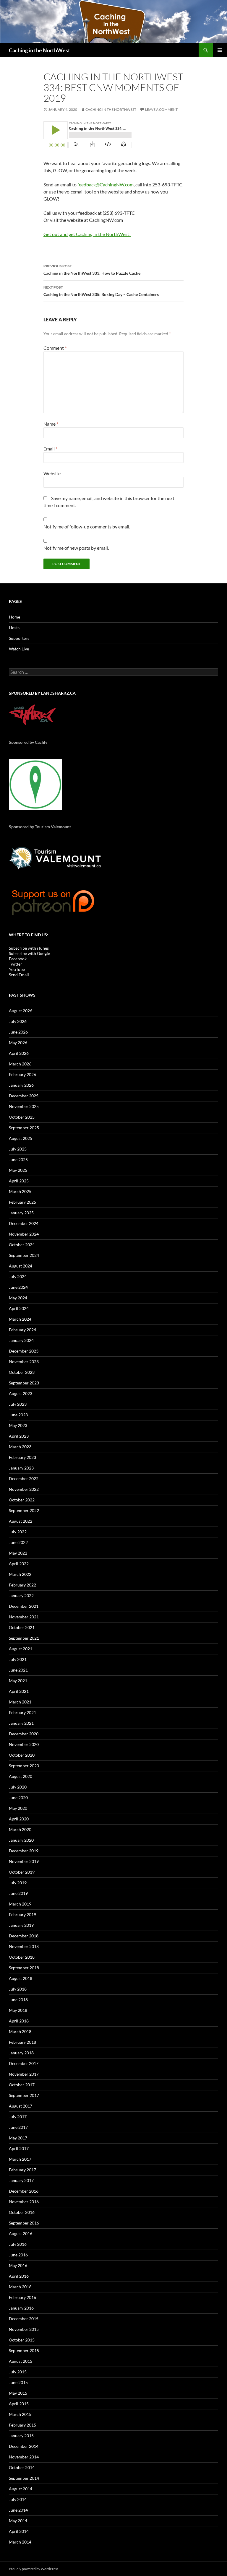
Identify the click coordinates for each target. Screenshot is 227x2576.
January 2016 (21, 2308)
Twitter (16, 964)
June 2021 (18, 1670)
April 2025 (19, 1181)
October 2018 (22, 1957)
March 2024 (20, 1319)
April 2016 (19, 2276)
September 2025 (24, 1128)
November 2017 (24, 2074)
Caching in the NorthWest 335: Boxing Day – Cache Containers (101, 291)
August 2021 (21, 1649)
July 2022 (18, 1532)
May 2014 (18, 2521)
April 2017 (19, 2148)
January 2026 (21, 1085)
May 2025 (18, 1170)
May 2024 (18, 1298)
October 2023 (22, 1372)
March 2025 (20, 1191)
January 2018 (21, 2053)
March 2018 (20, 2031)
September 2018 (24, 1968)
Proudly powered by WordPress (34, 2569)
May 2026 (18, 1043)
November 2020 (24, 1744)
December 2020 (24, 1734)
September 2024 (24, 1255)
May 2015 (18, 2393)
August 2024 (21, 1266)
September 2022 (24, 1510)
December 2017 (24, 2063)
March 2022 (20, 1574)
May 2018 (18, 2010)
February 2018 (22, 2042)
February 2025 (22, 1202)
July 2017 (18, 2117)
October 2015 (22, 2340)
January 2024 (21, 1340)
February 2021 (22, 1712)
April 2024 (19, 1308)
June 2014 (18, 2510)
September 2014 (24, 2478)
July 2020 (18, 1787)
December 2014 (24, 2446)
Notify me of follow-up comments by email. (87, 527)
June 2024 (18, 1287)
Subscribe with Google (29, 953)
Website (52, 473)
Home (14, 617)
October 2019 (22, 1872)
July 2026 (18, 1021)
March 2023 (20, 1447)
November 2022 (24, 1489)
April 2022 (19, 1564)
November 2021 (24, 1617)
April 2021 (19, 1691)
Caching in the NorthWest (39, 50)
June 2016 (18, 2255)
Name (51, 424)
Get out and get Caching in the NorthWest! (87, 234)
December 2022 (24, 1479)
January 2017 (21, 2180)
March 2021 (20, 1702)
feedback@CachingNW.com (106, 184)
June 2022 (18, 1542)
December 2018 (24, 1936)
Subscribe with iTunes (29, 948)
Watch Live (19, 649)
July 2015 (18, 2372)
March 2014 (20, 2542)
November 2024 (24, 1234)
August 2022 (21, 1521)
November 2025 (24, 1106)
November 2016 (24, 2202)
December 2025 (24, 1096)
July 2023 (18, 1404)
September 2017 (24, 2095)
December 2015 (24, 2319)
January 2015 (21, 2436)
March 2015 (20, 2414)
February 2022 (22, 1585)
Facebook (18, 959)
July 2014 (18, 2499)
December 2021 (24, 1606)
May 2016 (18, 2265)
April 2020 (19, 1819)
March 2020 (20, 1829)
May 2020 (18, 1808)
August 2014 (21, 2489)
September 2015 (24, 2350)
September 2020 (24, 1766)
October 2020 (22, 1755)
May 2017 (18, 2138)
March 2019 (20, 1904)
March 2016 (20, 2287)
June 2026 (18, 1032)
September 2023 (24, 1383)
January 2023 (21, 1468)
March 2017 (20, 2159)
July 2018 (18, 1989)
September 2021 (24, 1638)
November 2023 (24, 1362)
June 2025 (18, 1160)
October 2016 (22, 2212)
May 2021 (18, 1681)
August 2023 (21, 1393)
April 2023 (19, 1436)
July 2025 (18, 1149)
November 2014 (24, 2457)
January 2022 (21, 1595)
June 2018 (18, 2000)
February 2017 (22, 2170)
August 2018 (21, 1978)
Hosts (14, 628)
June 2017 (18, 2127)
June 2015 (18, 2382)
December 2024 (24, 1223)
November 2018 (24, 1946)
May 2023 (18, 1425)
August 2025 (21, 1138)
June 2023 (18, 1415)
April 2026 (19, 1053)
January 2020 (21, 1840)
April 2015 (19, 2404)
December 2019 (24, 1851)
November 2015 (24, 2329)
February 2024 (22, 1330)
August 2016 (21, 2234)
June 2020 (18, 1798)
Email (50, 449)
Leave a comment (161, 109)
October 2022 (22, 1500)
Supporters (19, 638)
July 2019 (18, 1883)
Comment (55, 348)
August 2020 (21, 1776)
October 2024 (22, 1245)
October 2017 (22, 2085)
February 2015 (22, 2425)
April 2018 (19, 2021)
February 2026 (22, 1074)
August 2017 (21, 2106)
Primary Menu (220, 50)
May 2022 (18, 1553)
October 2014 (22, 2467)
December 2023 (24, 1351)
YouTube (17, 969)
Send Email (19, 975)
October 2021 (22, 1627)
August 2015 (21, 2361)
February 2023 (22, 1457)
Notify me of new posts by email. (76, 548)
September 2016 (24, 2223)
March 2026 (20, 1064)
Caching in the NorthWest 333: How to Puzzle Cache (92, 270)
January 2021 (21, 1723)
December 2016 (24, 2191)
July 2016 (18, 2244)
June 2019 (18, 1893)
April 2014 (19, 2531)
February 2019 (22, 1914)
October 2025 (22, 1117)
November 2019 (24, 1861)
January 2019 (21, 1925)
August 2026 (21, 1011)
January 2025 (21, 1213)
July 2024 (18, 1276)
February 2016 (22, 2297)
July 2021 (18, 1659)
